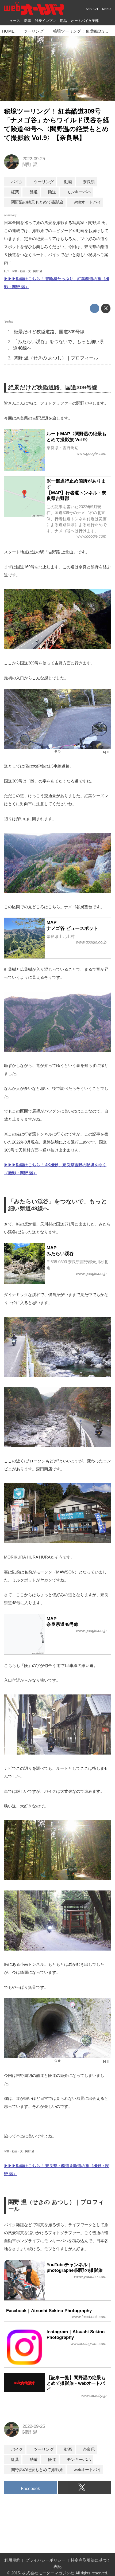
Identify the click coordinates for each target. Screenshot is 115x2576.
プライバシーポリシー (45, 2560)
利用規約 (12, 2560)
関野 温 (30, 165)
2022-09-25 (34, 159)
